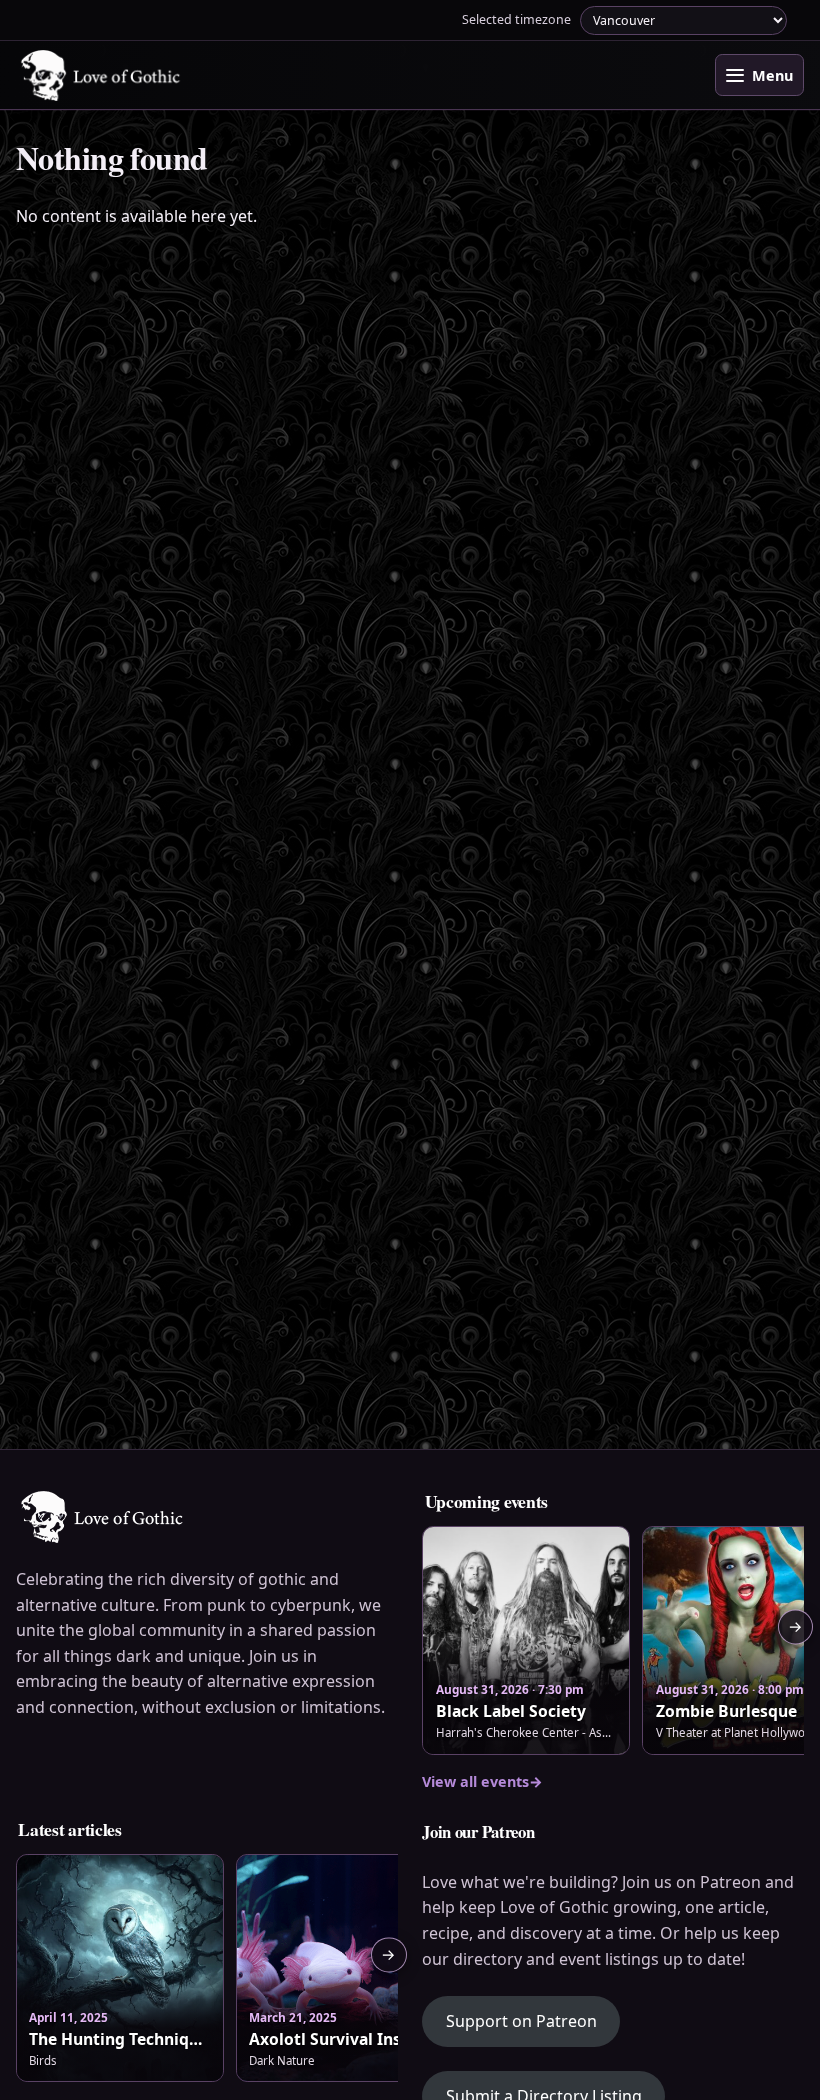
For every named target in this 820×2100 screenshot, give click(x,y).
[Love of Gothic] (102, 75)
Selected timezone (516, 19)
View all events (482, 1781)
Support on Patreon (533, 2020)
